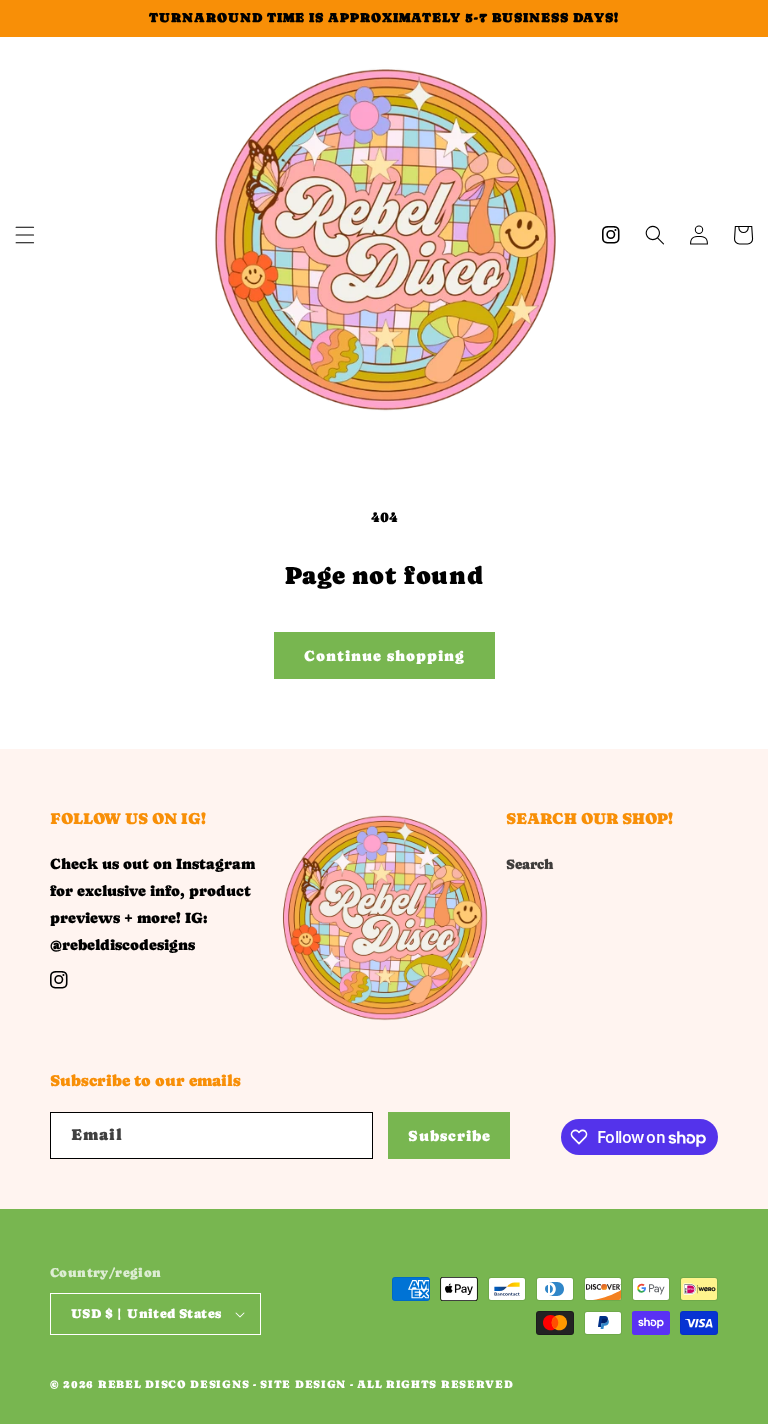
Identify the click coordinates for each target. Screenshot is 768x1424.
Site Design (303, 1384)
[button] (25, 235)
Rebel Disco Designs (173, 1384)
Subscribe (449, 1135)
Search (530, 864)
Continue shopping (384, 655)
